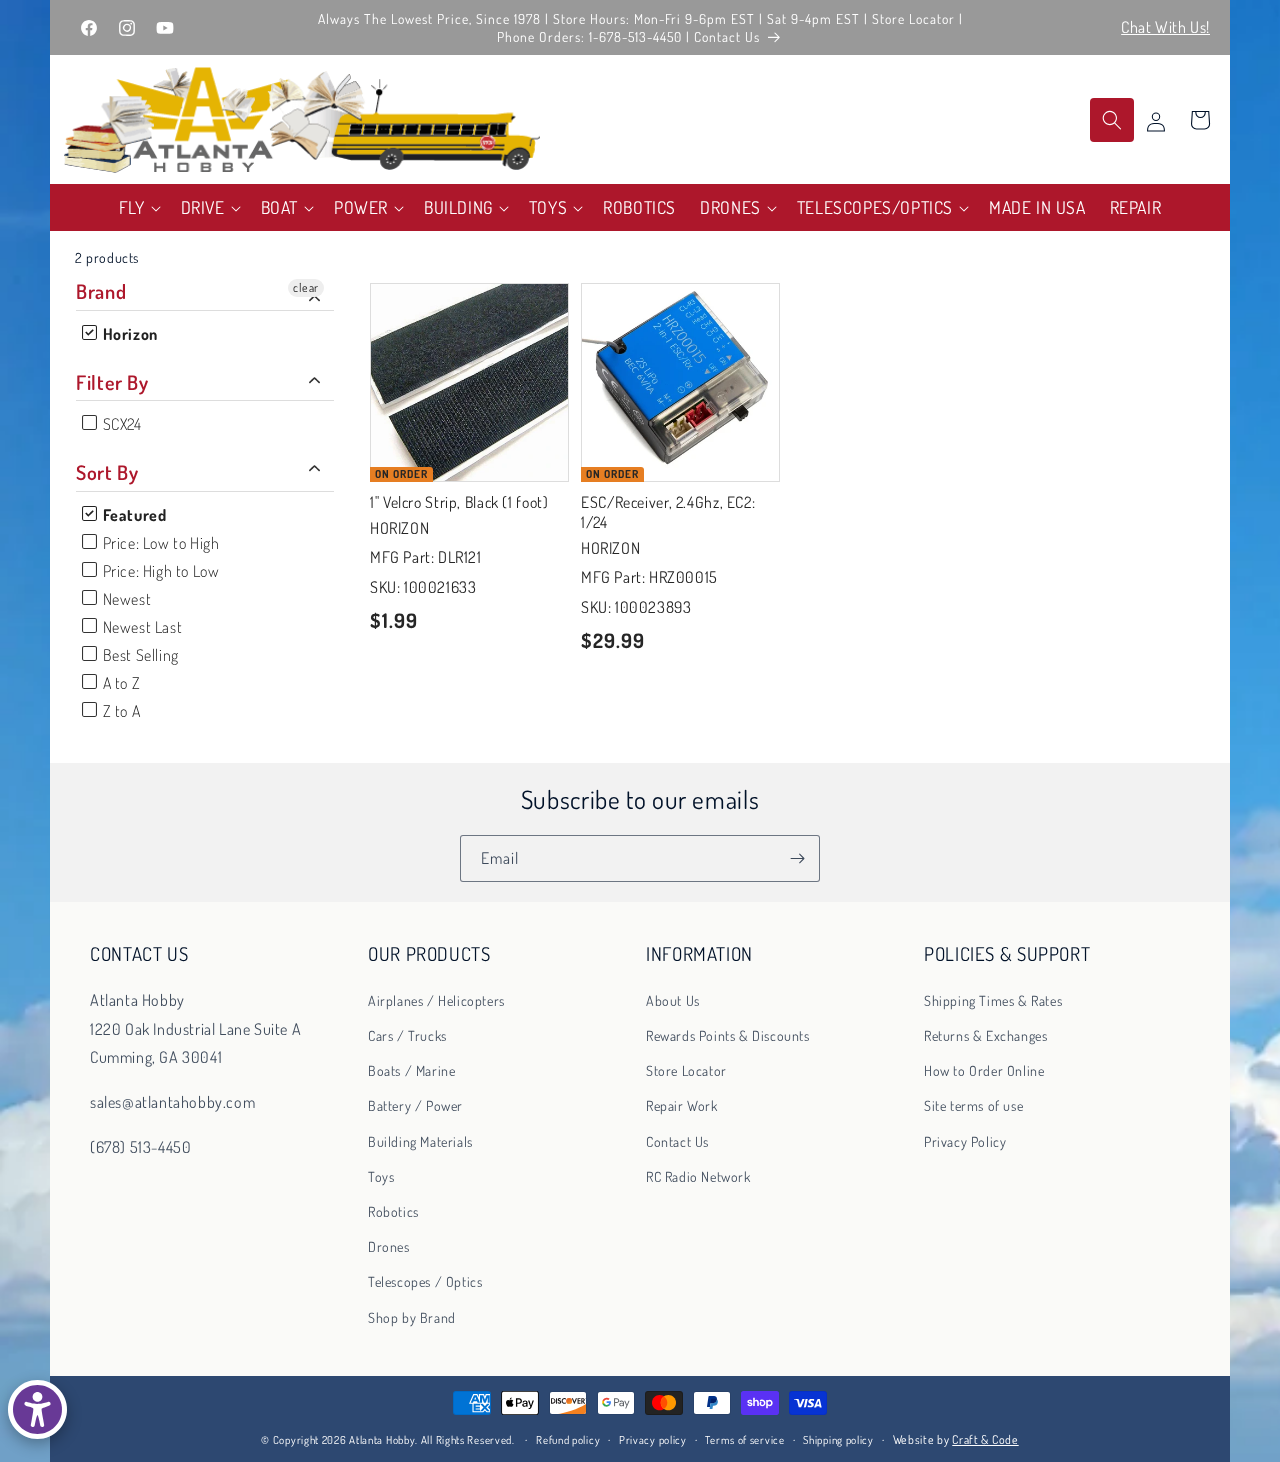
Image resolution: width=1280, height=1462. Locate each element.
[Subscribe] (797, 858)
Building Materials (420, 1142)
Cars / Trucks (407, 1036)
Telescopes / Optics (425, 1282)
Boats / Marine (411, 1071)
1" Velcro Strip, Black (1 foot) (459, 501)
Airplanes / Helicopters (436, 1001)
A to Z (119, 683)
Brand (101, 291)
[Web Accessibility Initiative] (37, 1409)
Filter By (112, 382)
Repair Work (682, 1106)
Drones (389, 1247)
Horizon (128, 334)
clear (306, 287)
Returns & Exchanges (985, 1036)
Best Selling (139, 655)
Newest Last (140, 627)
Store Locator (686, 1071)
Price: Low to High (159, 543)
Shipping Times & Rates (993, 1001)
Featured (132, 515)
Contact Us (677, 1142)
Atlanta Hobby (382, 1440)
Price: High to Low (159, 571)
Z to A (119, 711)
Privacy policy (653, 1440)
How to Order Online (984, 1071)
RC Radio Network (698, 1177)
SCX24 (120, 424)
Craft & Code (985, 1439)
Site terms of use (973, 1106)
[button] (138, 207)
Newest (125, 599)
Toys (381, 1177)
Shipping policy (838, 1440)
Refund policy (568, 1440)
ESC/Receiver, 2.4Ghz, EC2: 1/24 (668, 511)
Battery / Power (415, 1106)
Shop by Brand (412, 1317)
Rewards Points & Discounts (728, 1036)
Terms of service (744, 1440)
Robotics (393, 1212)
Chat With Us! (1165, 27)
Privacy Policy (965, 1142)
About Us (673, 1001)
